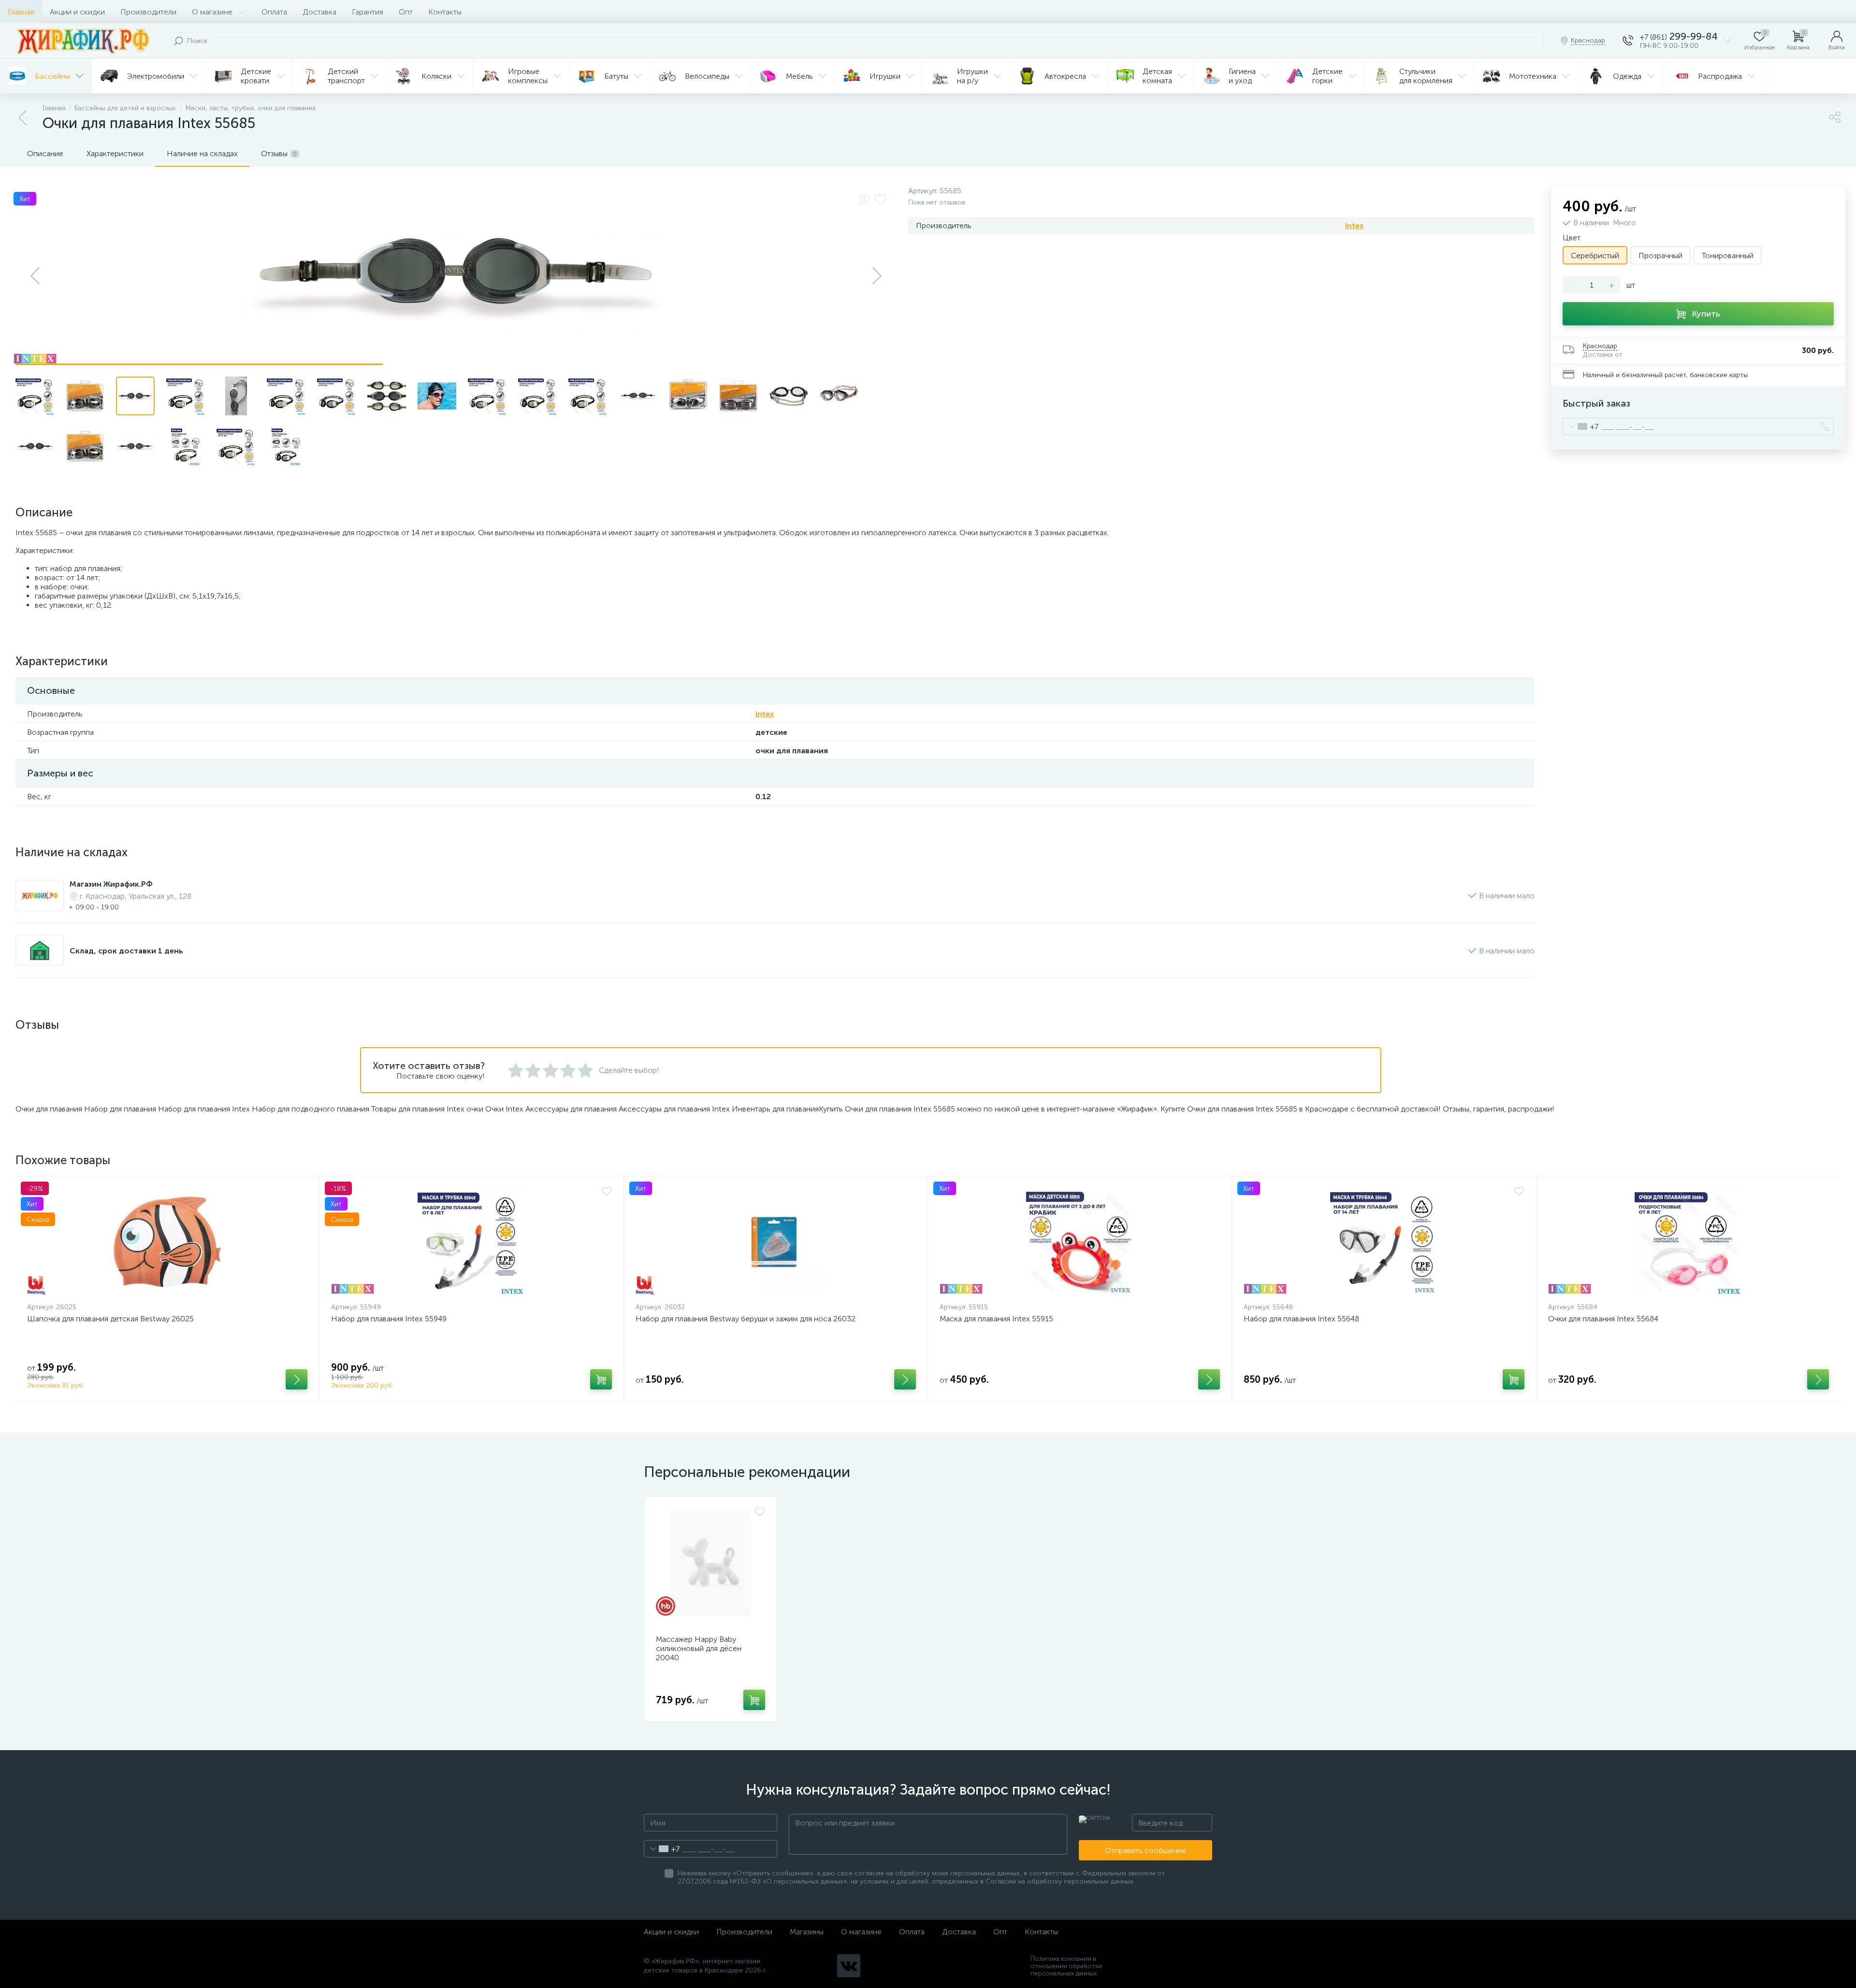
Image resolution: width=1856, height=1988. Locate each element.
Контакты (445, 12)
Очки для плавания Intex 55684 (1603, 1319)
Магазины (807, 1932)
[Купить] (297, 1379)
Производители (148, 12)
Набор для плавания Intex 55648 (1301, 1319)
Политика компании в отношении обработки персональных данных (1066, 1966)
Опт (406, 12)
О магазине (212, 12)
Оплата (274, 12)
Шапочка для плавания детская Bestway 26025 (110, 1319)
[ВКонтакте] (849, 1966)
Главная (21, 12)
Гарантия (368, 12)
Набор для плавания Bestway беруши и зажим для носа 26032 (746, 1319)
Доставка (319, 12)
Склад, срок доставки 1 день (126, 951)
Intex (1354, 226)
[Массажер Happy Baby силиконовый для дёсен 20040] (710, 1562)
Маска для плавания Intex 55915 (996, 1319)
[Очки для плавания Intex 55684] (1689, 1242)
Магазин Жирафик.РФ (111, 884)
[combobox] (1581, 426)
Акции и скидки (77, 12)
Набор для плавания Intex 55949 (389, 1319)
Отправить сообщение (1145, 1850)
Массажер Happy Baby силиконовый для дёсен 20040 (699, 1648)
